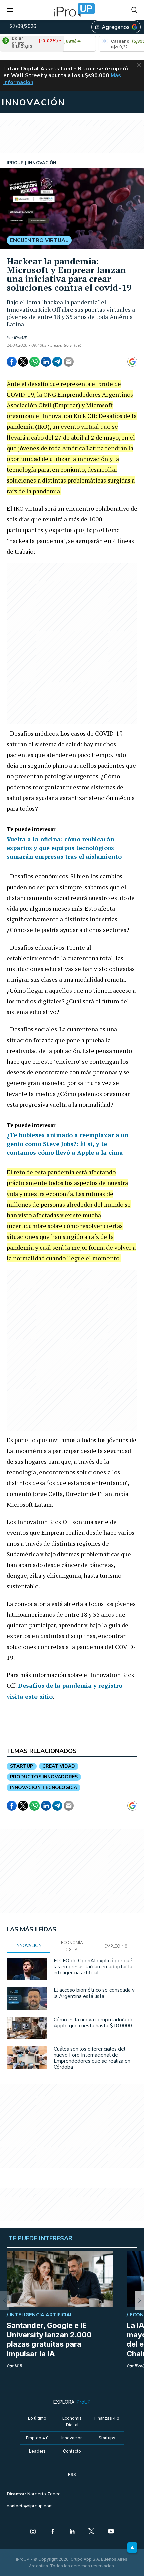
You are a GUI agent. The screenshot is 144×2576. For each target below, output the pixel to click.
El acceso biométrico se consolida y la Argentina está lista (94, 1993)
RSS (72, 2474)
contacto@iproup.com (30, 2506)
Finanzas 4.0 (107, 2418)
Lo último (37, 2418)
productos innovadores (44, 1777)
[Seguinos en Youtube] (111, 2532)
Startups (107, 2438)
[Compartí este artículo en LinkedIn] (46, 362)
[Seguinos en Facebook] (53, 2532)
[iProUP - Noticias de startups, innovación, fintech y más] (72, 10)
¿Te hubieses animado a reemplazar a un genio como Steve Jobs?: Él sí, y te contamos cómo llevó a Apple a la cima (68, 1144)
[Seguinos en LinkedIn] (72, 2532)
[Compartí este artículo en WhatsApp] (34, 362)
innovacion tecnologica (44, 1788)
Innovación (72, 2438)
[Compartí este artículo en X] (23, 362)
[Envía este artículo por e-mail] (69, 362)
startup (22, 1766)
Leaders (37, 2451)
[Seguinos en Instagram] (33, 2532)
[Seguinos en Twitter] (91, 2532)
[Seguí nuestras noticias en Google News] (132, 362)
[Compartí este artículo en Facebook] (12, 362)
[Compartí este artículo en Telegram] (57, 362)
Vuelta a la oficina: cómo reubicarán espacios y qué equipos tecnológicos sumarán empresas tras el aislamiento (64, 848)
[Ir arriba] (132, 2547)
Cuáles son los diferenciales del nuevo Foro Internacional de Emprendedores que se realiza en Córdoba (92, 2058)
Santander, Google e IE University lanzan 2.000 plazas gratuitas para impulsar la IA (49, 2339)
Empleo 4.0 (37, 2438)
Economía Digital (72, 2421)
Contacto (72, 2451)
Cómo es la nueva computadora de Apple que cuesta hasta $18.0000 (94, 2023)
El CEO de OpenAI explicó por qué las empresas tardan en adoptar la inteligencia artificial (93, 1967)
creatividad (59, 1766)
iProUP (21, 338)
